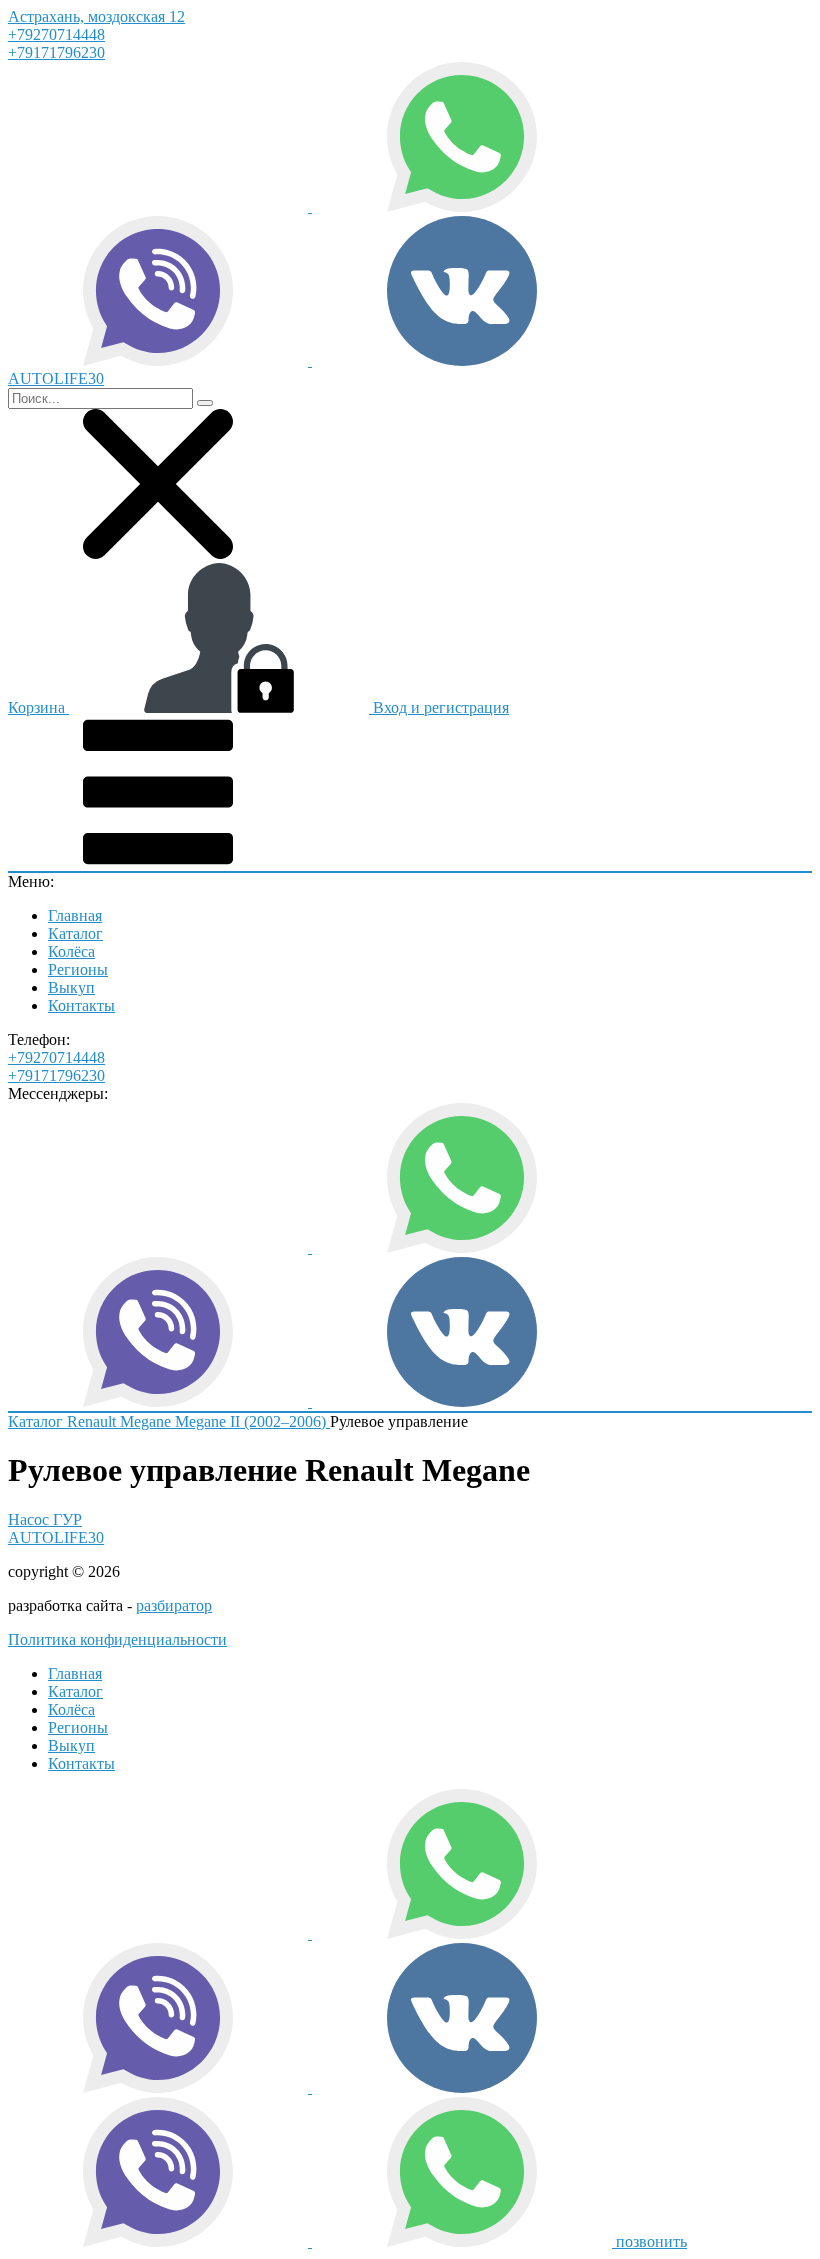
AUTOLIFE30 (56, 1537)
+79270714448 (56, 34)
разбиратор (174, 1605)
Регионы (78, 969)
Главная (75, 915)
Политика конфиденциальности (117, 1639)
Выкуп (71, 987)
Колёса (71, 951)
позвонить (651, 2241)
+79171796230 (56, 52)
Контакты (81, 1005)
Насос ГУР (45, 1519)
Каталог (75, 933)
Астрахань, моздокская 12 (96, 16)
